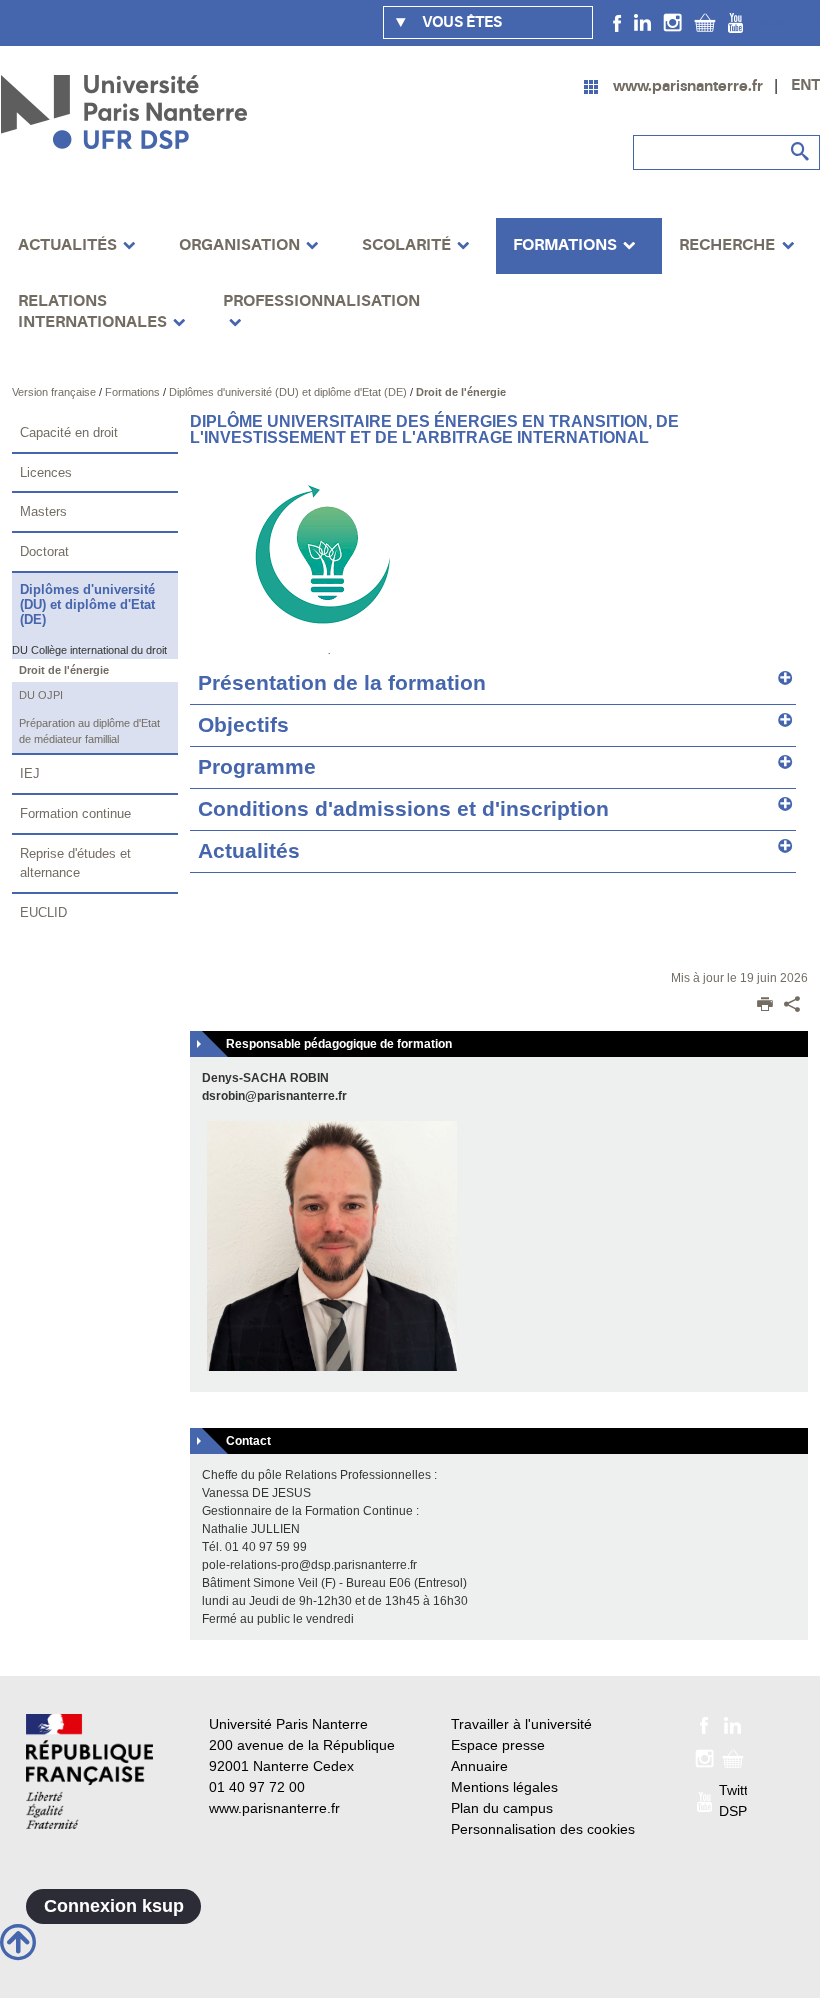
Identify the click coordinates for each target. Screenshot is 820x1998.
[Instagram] (672, 22)
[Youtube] (735, 22)
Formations (134, 392)
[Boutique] (705, 22)
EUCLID (43, 912)
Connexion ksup (114, 1906)
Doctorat (44, 551)
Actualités (249, 851)
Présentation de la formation (342, 683)
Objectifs (243, 725)
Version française (55, 392)
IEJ (30, 773)
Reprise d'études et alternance (75, 863)
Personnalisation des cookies (543, 1829)
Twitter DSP (786, 22)
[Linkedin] (642, 22)
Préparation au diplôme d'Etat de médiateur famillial (89, 731)
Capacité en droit (69, 432)
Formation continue (75, 813)
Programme (257, 767)
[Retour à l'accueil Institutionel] (89, 1771)
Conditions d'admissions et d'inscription (403, 809)
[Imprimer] (765, 1006)
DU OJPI (41, 695)
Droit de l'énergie (461, 392)
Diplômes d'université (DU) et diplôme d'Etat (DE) (289, 392)
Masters (43, 511)
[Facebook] (617, 22)
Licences (46, 472)
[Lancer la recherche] (800, 152)
